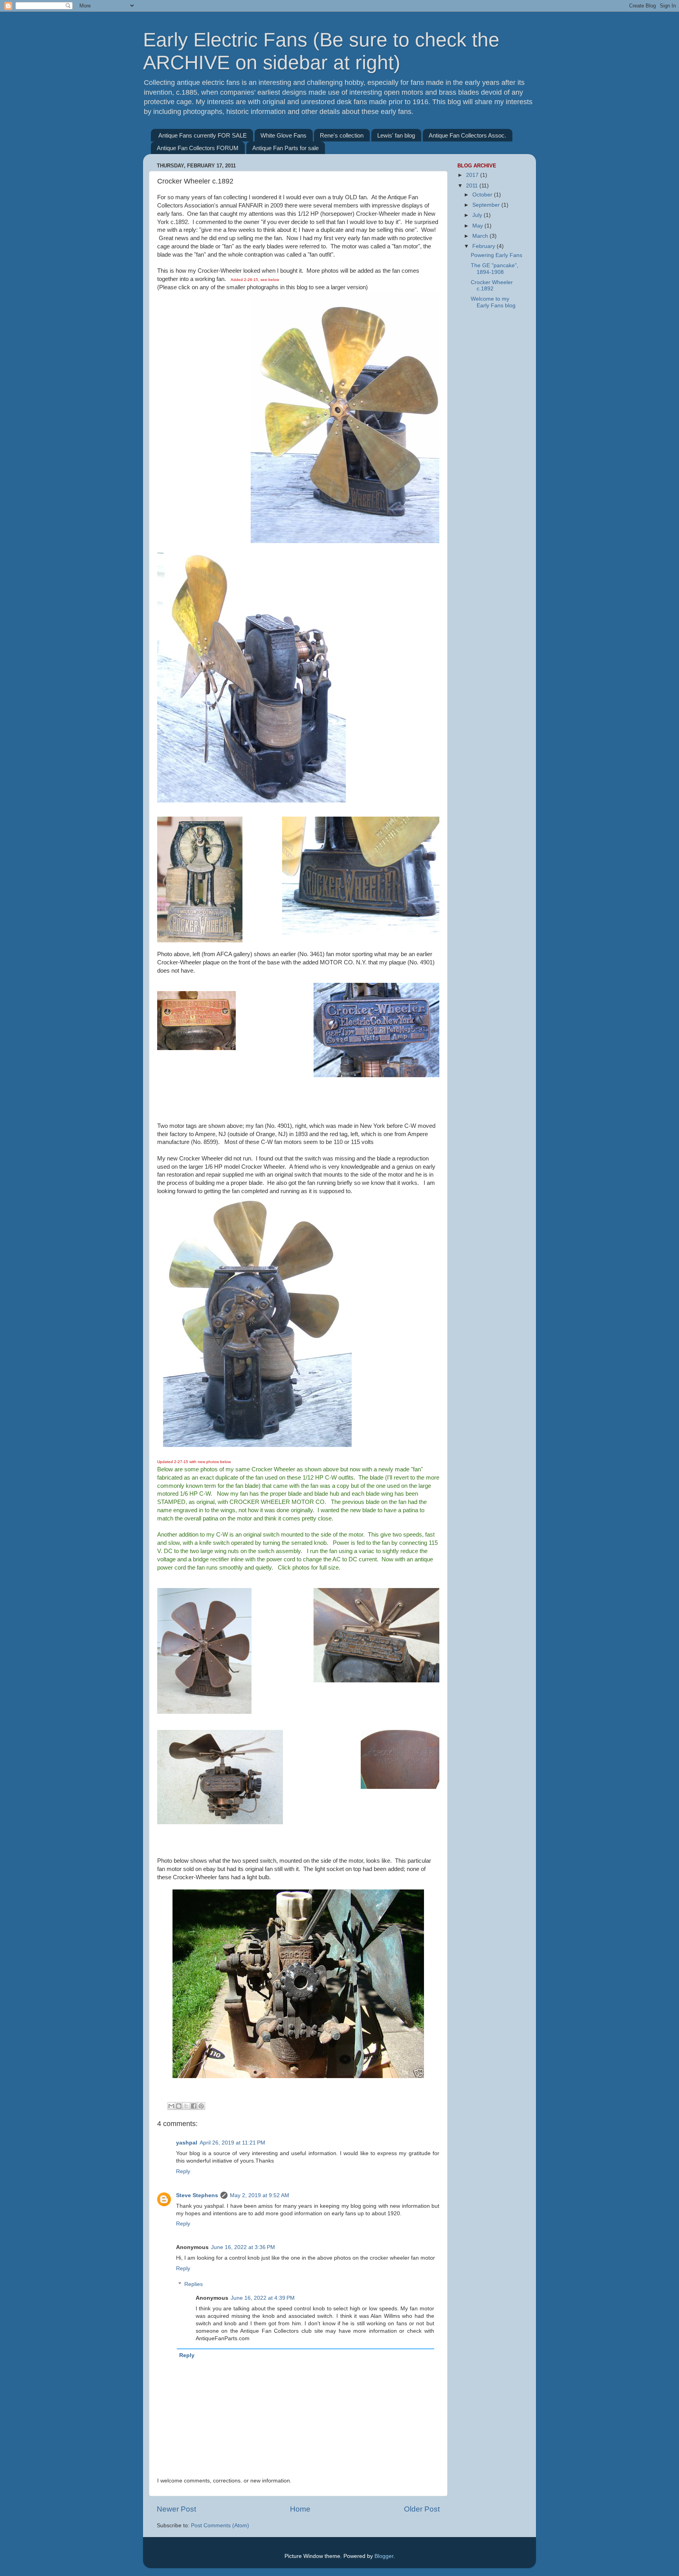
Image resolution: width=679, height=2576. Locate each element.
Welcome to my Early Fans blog (493, 302)
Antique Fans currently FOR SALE (203, 135)
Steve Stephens (197, 2195)
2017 (473, 175)
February (484, 246)
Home (300, 2509)
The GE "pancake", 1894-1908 (495, 269)
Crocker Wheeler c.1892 (492, 286)
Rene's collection (342, 135)
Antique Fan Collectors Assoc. (467, 135)
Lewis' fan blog (396, 135)
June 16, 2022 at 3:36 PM (243, 2247)
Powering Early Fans (496, 255)
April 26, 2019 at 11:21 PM (232, 2143)
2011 (473, 186)
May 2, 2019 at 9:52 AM (260, 2195)
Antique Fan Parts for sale (285, 148)
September (487, 205)
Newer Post (176, 2509)
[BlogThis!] (179, 2106)
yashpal (187, 2143)
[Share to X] (186, 2106)
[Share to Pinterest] (201, 2106)
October (483, 195)
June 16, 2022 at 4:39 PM (263, 2298)
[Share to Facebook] (194, 2106)
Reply (183, 2171)
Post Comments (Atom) (220, 2526)
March (481, 236)
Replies (194, 2284)
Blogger (384, 2556)
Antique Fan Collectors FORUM (198, 148)
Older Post (422, 2509)
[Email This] (171, 2106)
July (478, 215)
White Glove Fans (284, 135)
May (478, 226)
